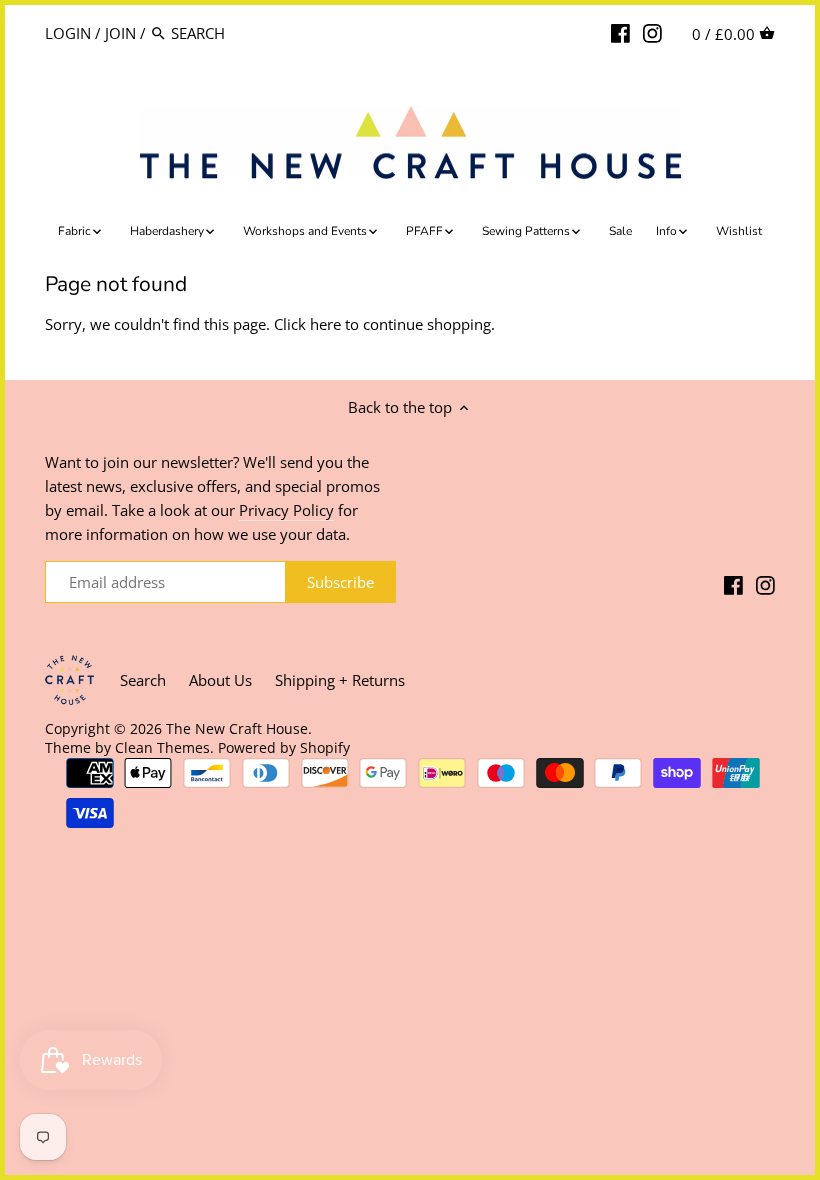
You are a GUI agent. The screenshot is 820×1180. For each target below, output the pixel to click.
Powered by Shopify (284, 748)
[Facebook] (620, 32)
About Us (220, 680)
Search (143, 680)
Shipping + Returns (340, 680)
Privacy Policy (286, 510)
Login (68, 33)
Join (120, 33)
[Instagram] (652, 32)
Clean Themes (162, 748)
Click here (307, 324)
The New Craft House (237, 729)
